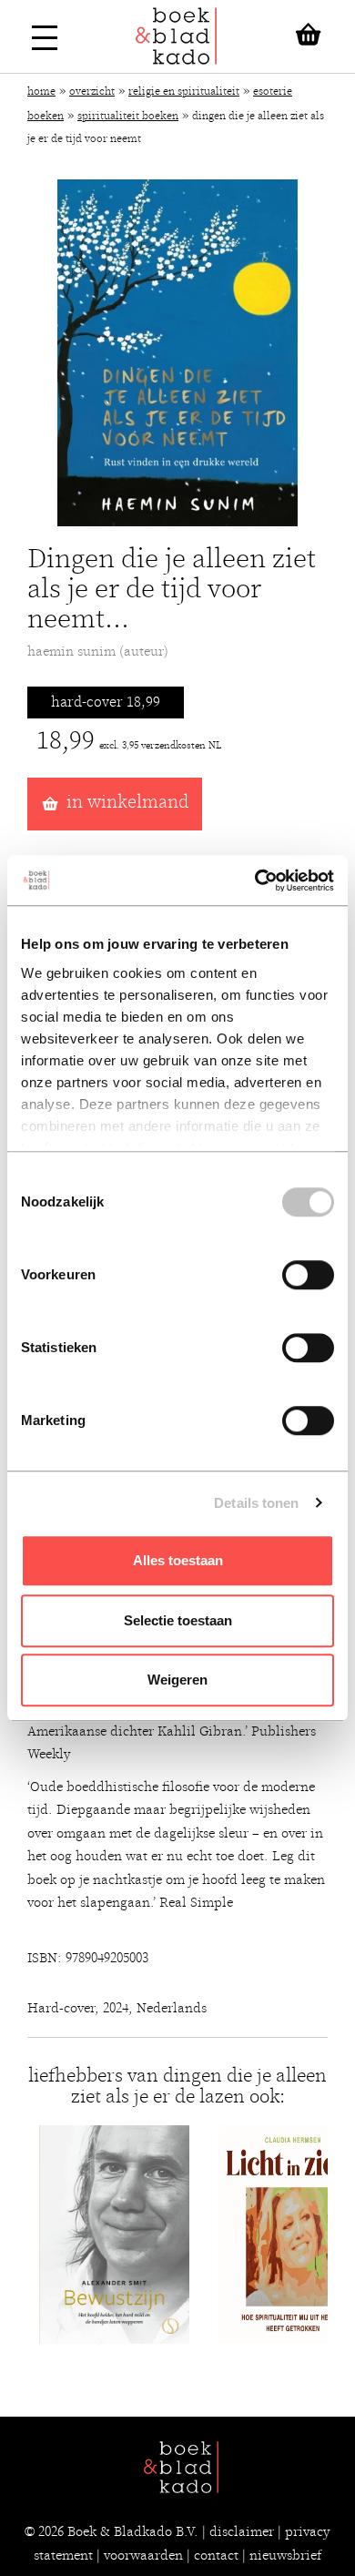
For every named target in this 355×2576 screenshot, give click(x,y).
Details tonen (256, 1503)
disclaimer (242, 2531)
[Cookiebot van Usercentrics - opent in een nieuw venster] (255, 881)
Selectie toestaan (178, 1620)
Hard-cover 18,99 (106, 702)
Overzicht (92, 91)
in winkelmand (127, 802)
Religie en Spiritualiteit (184, 91)
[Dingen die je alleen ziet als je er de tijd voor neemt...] (177, 353)
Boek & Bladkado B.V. (133, 2531)
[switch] (308, 1275)
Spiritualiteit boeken (128, 116)
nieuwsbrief (285, 2555)
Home (41, 91)
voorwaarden (143, 2555)
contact (216, 2555)
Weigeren (177, 1680)
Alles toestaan (178, 1560)
